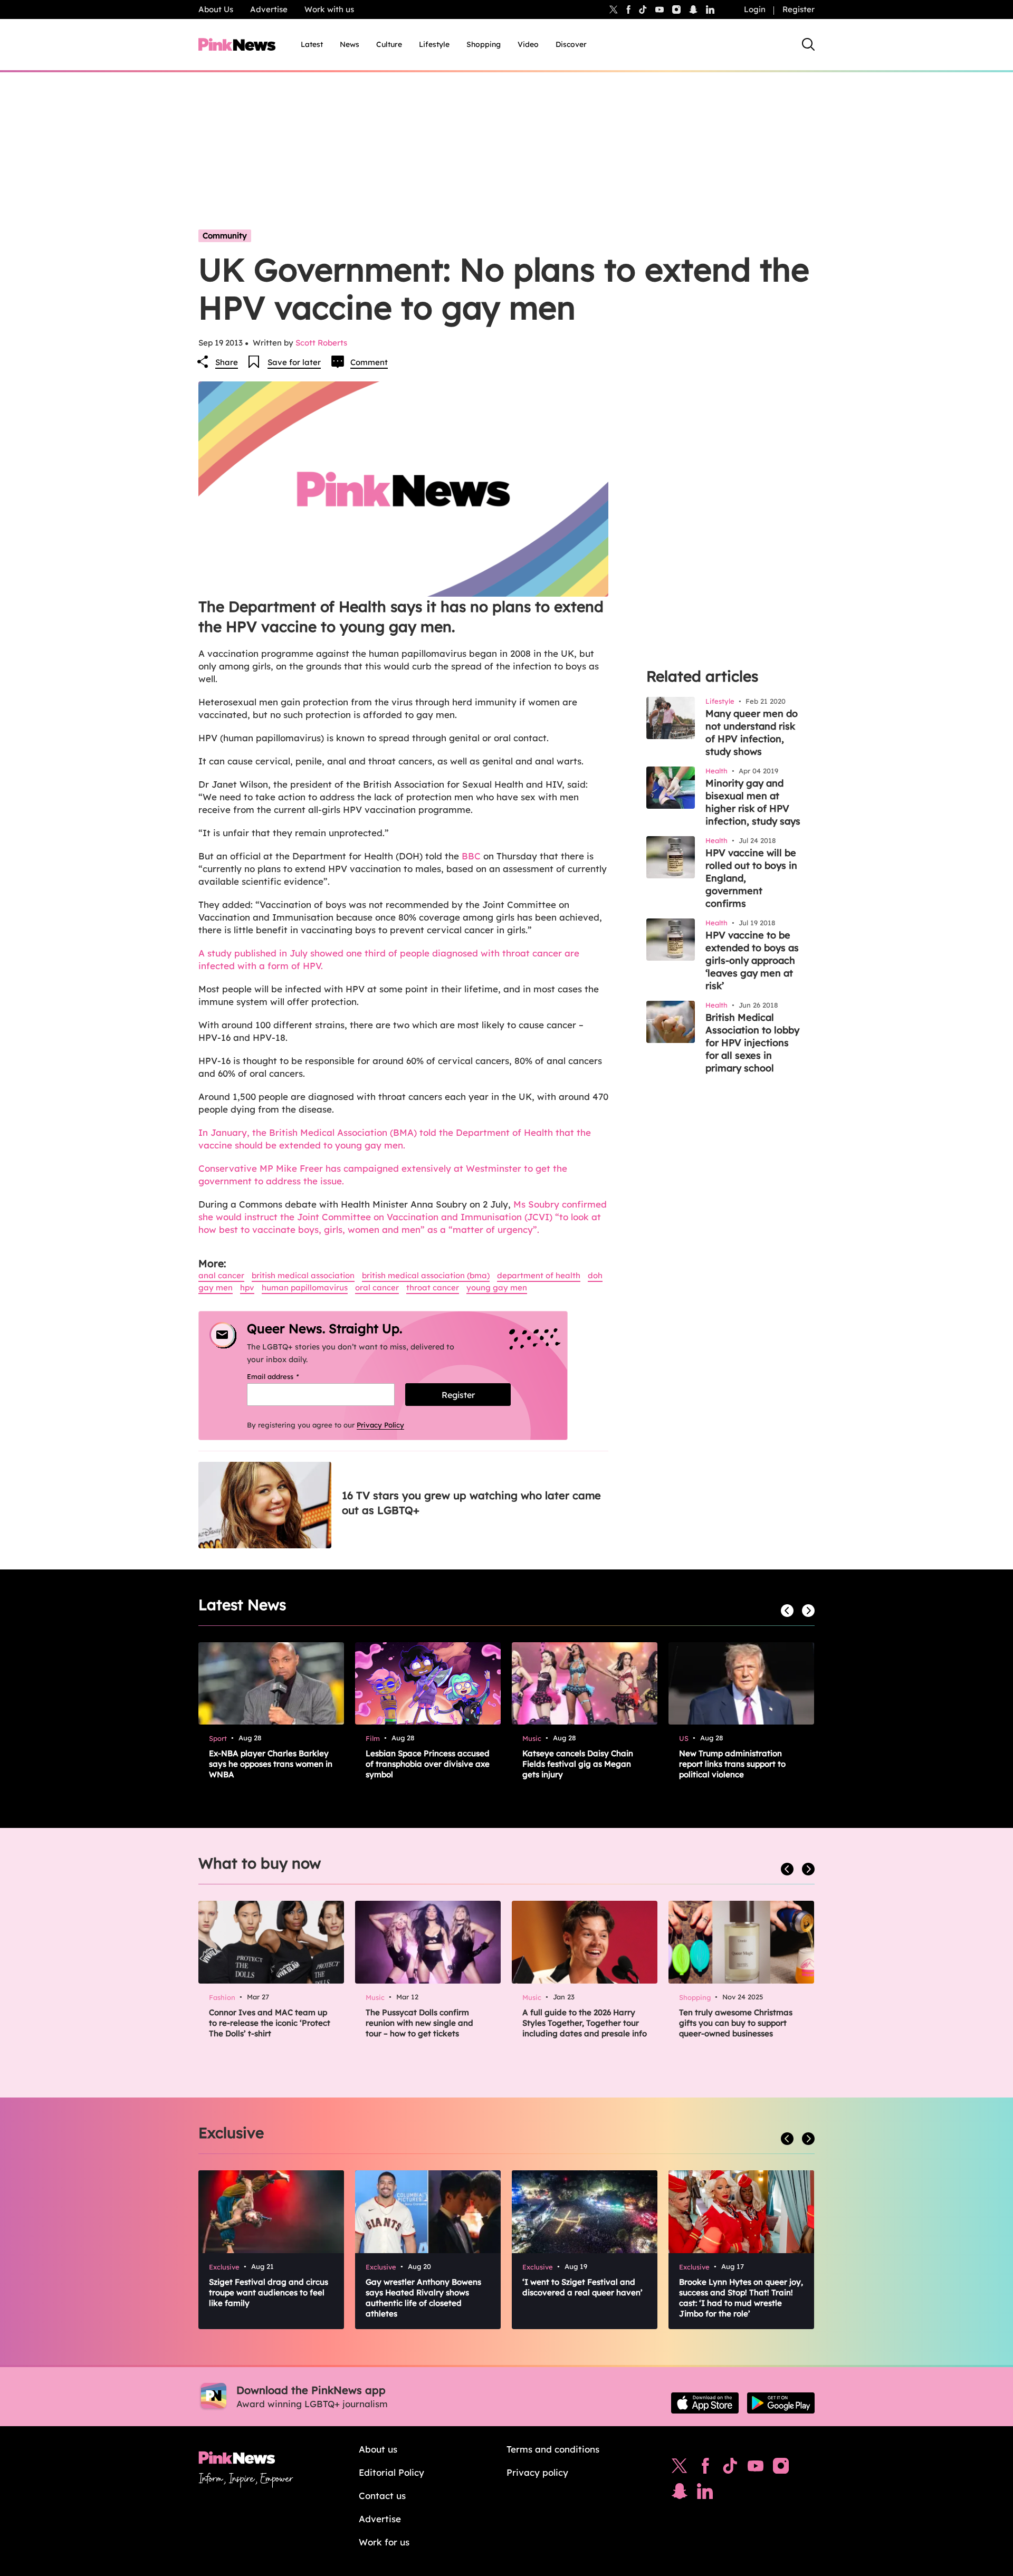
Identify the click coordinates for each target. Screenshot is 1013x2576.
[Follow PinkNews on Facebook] (705, 2468)
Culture (389, 44)
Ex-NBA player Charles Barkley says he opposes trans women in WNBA (271, 1764)
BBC (471, 856)
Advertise (269, 9)
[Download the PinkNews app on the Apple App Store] (705, 2403)
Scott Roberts (321, 343)
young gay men (497, 1287)
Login (755, 9)
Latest (312, 44)
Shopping (484, 44)
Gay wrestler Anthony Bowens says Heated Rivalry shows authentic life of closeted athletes (423, 2298)
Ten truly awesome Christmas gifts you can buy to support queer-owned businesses (736, 2023)
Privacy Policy (380, 1425)
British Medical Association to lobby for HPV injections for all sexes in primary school (752, 1043)
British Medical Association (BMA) (426, 1275)
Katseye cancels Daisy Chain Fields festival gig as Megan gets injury (578, 1764)
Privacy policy (537, 2472)
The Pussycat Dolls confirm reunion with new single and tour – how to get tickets (419, 2023)
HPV (247, 1287)
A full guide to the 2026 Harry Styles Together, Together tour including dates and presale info (585, 2023)
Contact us (382, 2496)
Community (225, 236)
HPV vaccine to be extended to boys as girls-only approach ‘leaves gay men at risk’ (752, 960)
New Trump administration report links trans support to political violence (732, 1764)
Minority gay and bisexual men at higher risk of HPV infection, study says (753, 802)
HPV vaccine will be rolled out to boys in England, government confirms (751, 878)
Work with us (329, 9)
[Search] (808, 44)
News (350, 44)
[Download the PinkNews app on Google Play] (781, 2403)
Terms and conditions (553, 2449)
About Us (216, 9)
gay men (216, 1287)
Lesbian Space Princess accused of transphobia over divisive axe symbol (428, 1764)
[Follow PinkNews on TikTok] (730, 2468)
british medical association (303, 1275)
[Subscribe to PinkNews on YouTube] (756, 2468)
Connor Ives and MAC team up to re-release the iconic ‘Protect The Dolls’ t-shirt (270, 2023)
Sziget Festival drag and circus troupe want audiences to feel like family (269, 2292)
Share (227, 362)
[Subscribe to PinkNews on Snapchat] (680, 2494)
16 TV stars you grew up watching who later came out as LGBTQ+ (471, 1503)
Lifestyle (434, 44)
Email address (286, 1376)
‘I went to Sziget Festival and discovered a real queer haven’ (582, 2287)
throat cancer (433, 1287)
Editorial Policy (391, 2472)
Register (799, 9)
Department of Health (539, 1275)
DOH (595, 1275)
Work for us (384, 2542)
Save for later (294, 362)
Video (528, 44)
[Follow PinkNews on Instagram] (781, 2468)
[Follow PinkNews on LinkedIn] (710, 9)
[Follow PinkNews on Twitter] (680, 2468)
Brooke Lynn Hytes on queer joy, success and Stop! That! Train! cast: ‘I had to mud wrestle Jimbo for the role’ (741, 2298)
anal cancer (221, 1275)
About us (378, 2449)
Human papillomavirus (305, 1287)
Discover (571, 44)
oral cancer (377, 1287)
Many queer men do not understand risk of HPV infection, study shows (752, 732)
